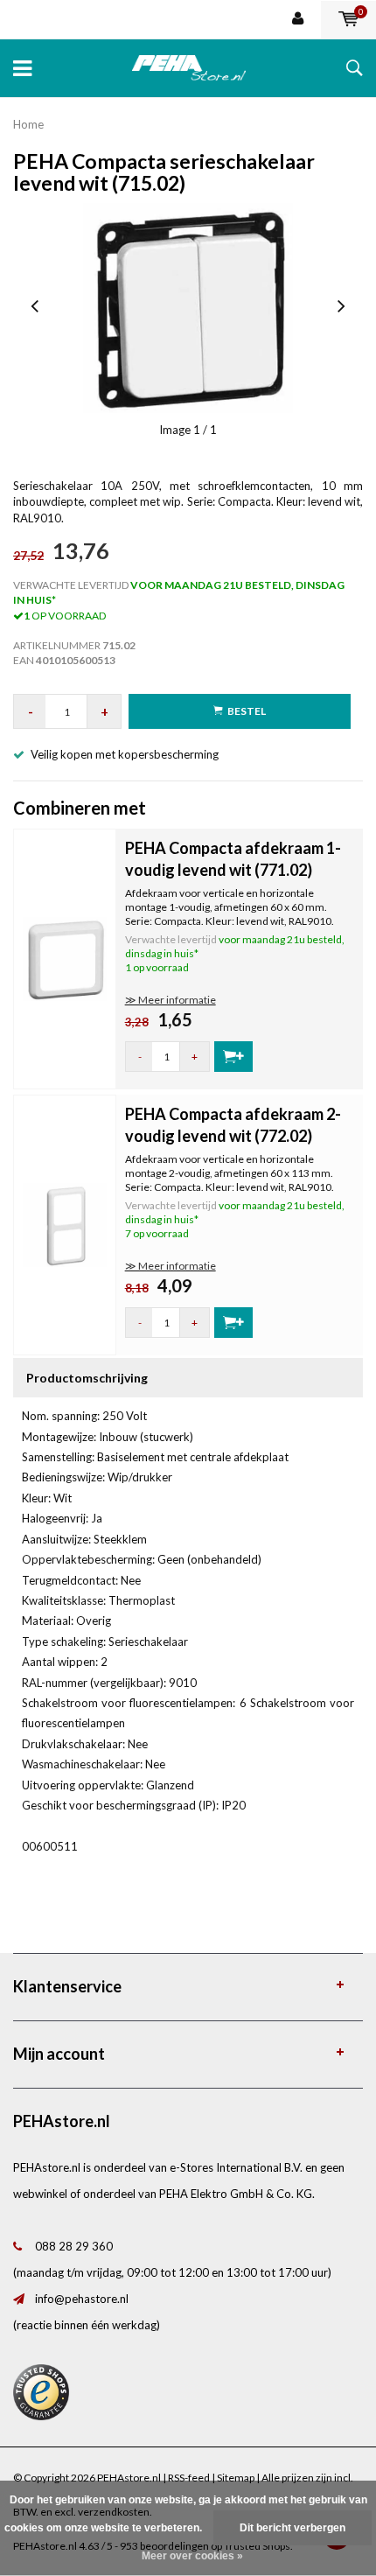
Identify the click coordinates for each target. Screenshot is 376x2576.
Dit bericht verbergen (292, 2528)
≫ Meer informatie (171, 1000)
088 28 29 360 (74, 2246)
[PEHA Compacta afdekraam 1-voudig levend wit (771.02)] (65, 957)
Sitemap (236, 2478)
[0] (348, 19)
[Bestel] (233, 1057)
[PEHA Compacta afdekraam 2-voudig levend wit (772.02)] (65, 1223)
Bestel (247, 711)
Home (28, 124)
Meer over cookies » (192, 2556)
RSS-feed (189, 2478)
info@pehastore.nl (82, 2299)
